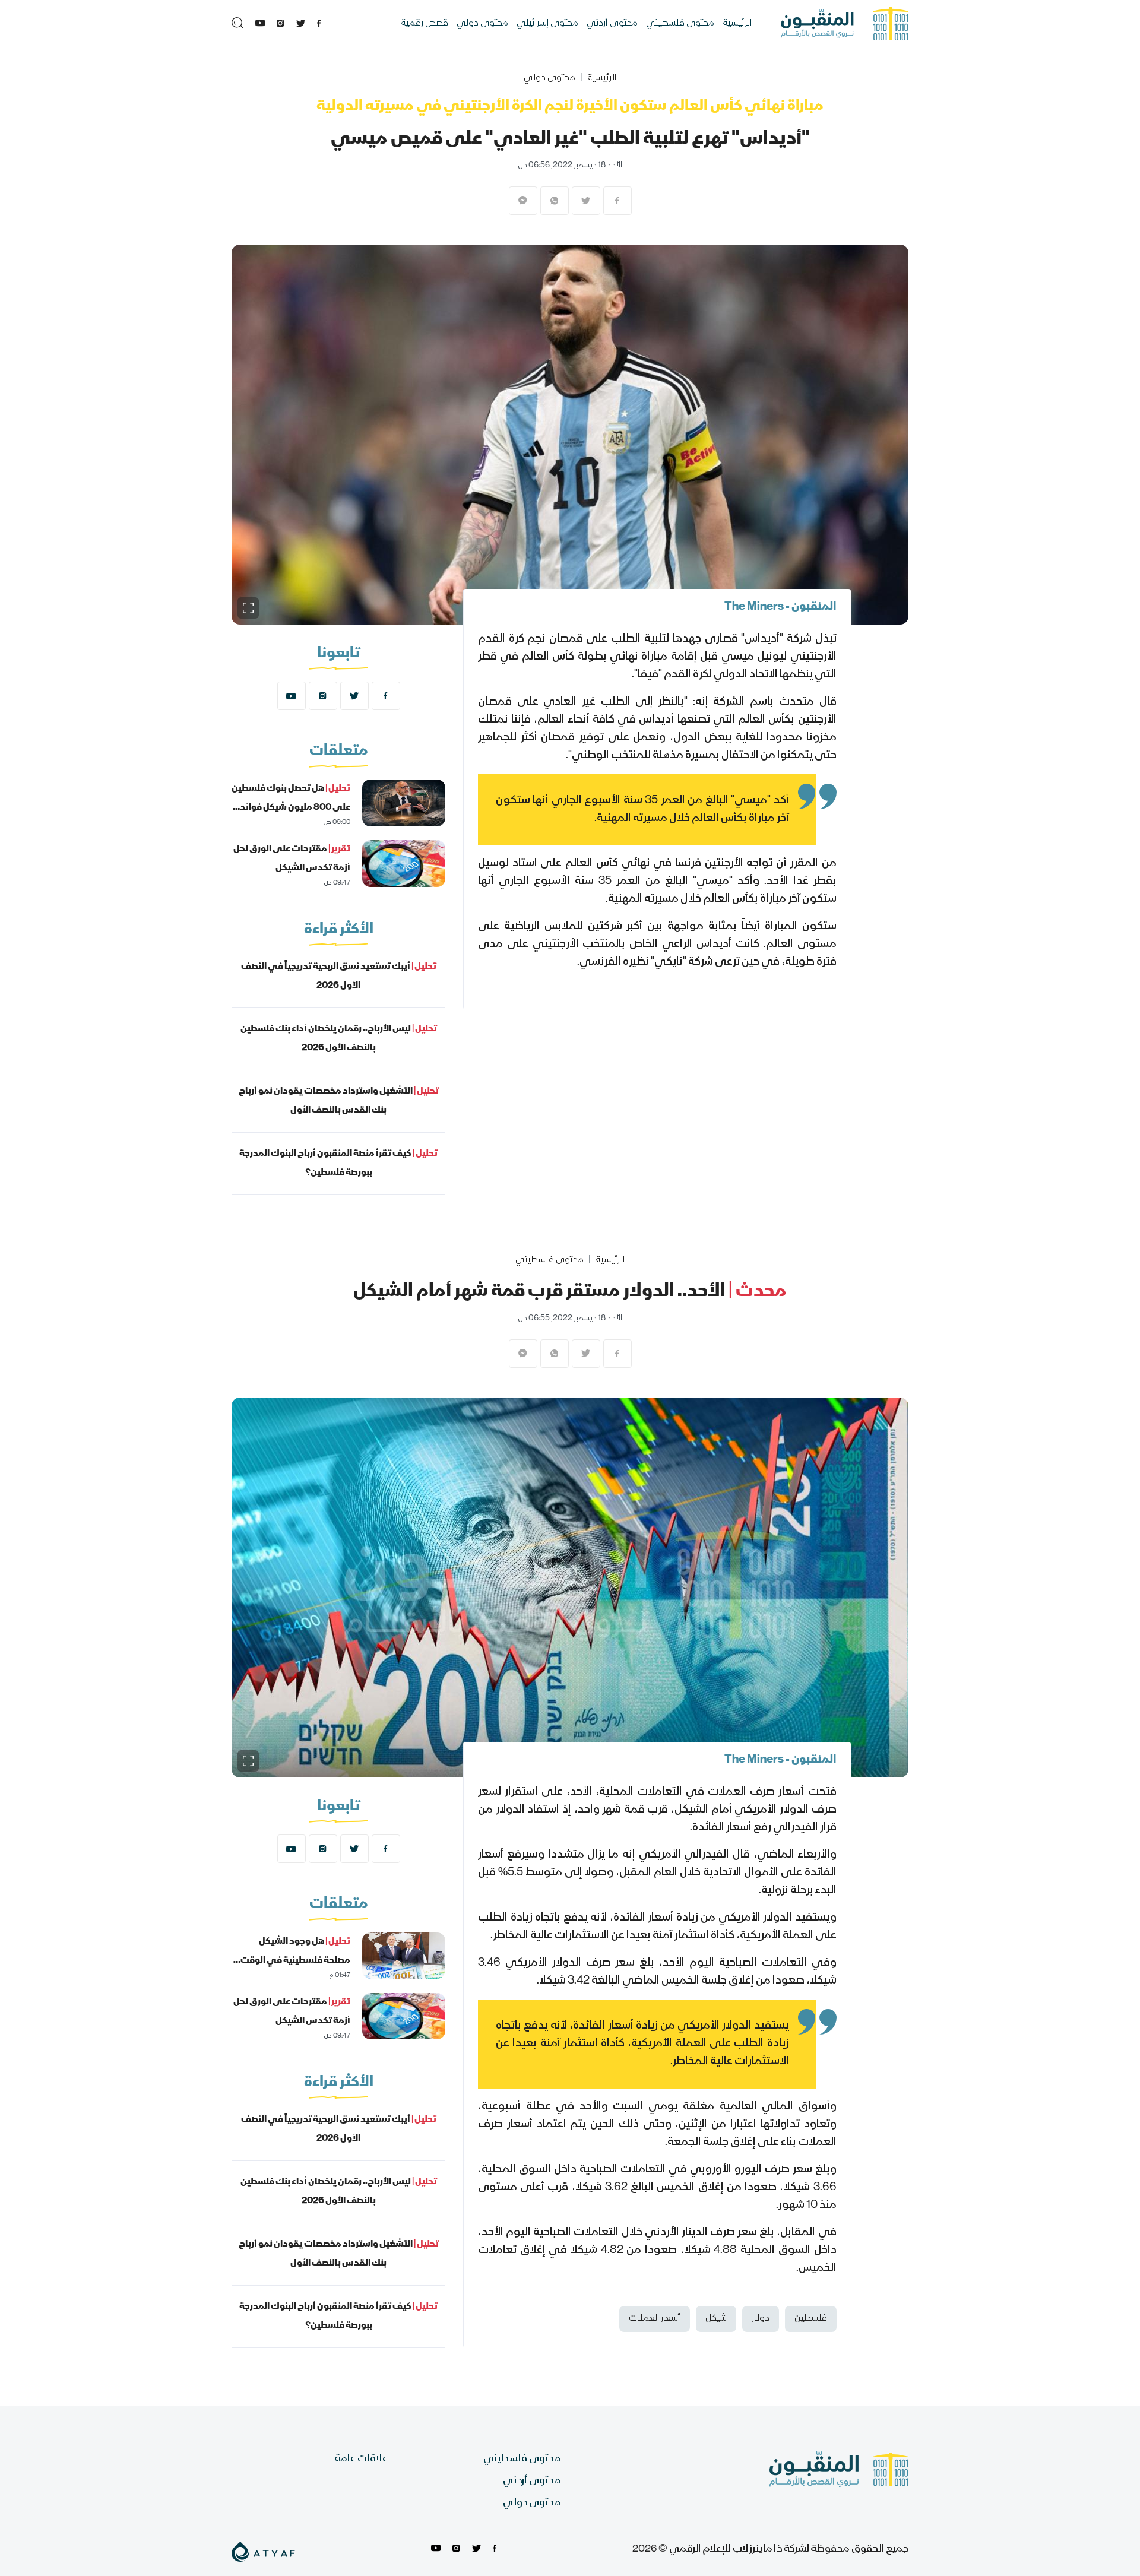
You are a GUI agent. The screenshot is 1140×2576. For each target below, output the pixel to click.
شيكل (716, 2319)
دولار (761, 2319)
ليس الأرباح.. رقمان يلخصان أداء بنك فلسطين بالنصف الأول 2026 (339, 1039)
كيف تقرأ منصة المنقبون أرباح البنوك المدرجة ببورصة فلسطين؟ (338, 1164)
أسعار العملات (655, 2319)
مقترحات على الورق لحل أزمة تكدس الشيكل (292, 859)
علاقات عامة (361, 2459)
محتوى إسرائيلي (547, 24)
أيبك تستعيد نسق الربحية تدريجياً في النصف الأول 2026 (339, 977)
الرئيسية (737, 24)
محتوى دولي (482, 24)
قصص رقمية (425, 24)
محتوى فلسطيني (680, 24)
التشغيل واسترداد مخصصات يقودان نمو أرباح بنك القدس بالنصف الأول (339, 1101)
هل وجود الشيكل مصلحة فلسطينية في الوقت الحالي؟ (295, 1961)
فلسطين (811, 2319)
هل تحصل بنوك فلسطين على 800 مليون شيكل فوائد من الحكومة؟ (291, 808)
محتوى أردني (612, 24)
